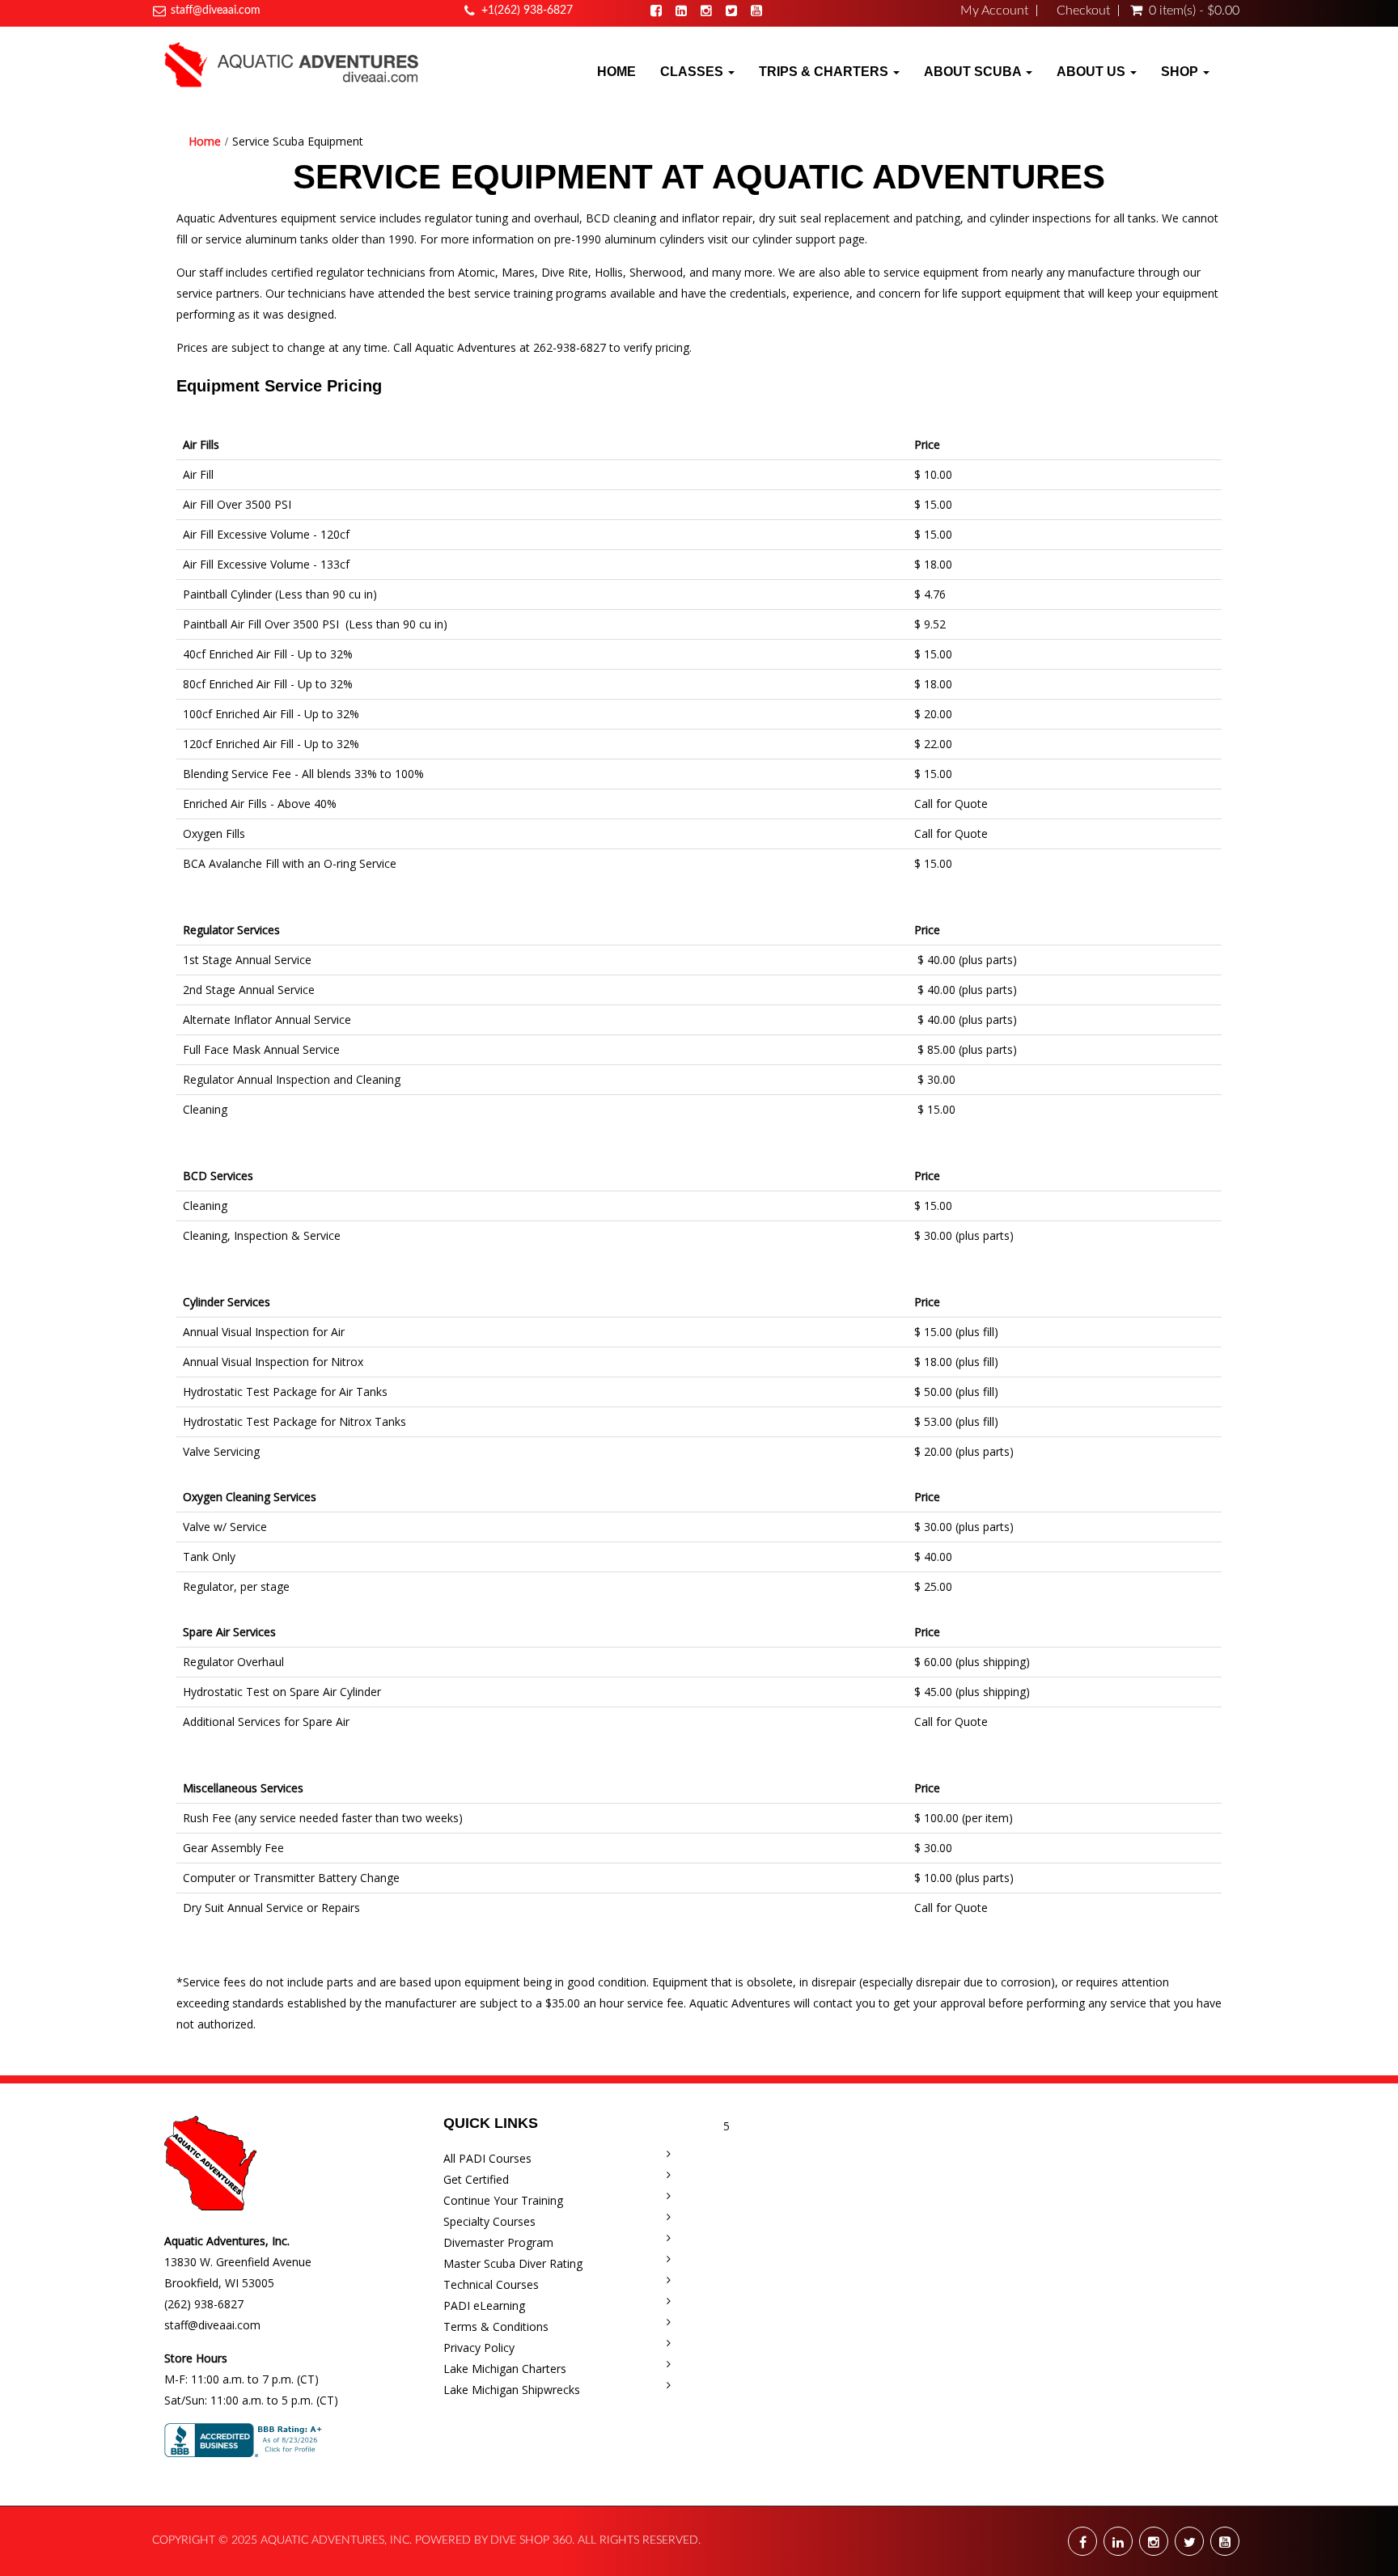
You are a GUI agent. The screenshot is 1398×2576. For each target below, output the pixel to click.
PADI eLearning (484, 2305)
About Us (1093, 72)
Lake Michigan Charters (505, 2369)
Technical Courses (491, 2284)
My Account (994, 11)
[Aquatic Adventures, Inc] (292, 64)
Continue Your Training (503, 2200)
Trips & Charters (825, 72)
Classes (693, 72)
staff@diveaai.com (216, 11)
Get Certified (476, 2179)
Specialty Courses (489, 2221)
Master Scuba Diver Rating (513, 2263)
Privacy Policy (479, 2348)
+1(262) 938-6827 (527, 11)
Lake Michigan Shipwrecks (512, 2390)
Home (616, 72)
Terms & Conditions (496, 2326)
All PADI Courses (487, 2158)
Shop (1181, 72)
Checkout (1083, 11)
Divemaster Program (498, 2242)
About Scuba (974, 72)
